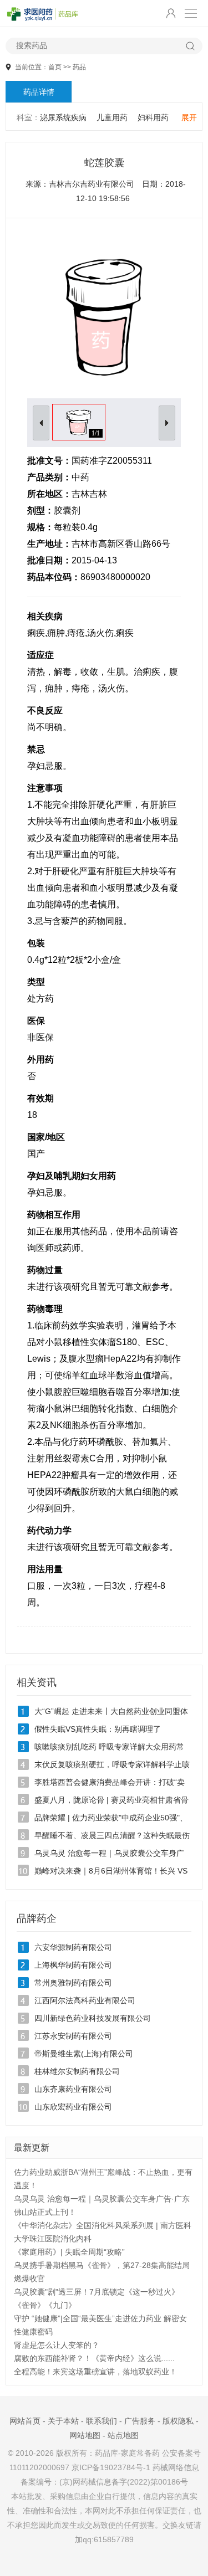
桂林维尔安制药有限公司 (77, 2071)
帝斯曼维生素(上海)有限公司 (84, 2054)
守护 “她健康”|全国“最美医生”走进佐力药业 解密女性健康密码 (100, 2325)
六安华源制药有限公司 (73, 1947)
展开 (189, 117)
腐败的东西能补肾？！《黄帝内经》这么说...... (94, 2358)
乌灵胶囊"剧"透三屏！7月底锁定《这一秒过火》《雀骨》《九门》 (97, 2298)
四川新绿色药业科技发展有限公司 (93, 2018)
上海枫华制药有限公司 (73, 1965)
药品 (79, 67)
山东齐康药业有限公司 (73, 2089)
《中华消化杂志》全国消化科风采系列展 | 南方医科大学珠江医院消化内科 (103, 2232)
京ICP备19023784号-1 (111, 2467)
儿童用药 (112, 117)
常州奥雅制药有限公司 (73, 1983)
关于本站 (63, 2421)
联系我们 (102, 2421)
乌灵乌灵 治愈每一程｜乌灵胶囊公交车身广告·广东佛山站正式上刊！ (102, 2205)
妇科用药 (153, 117)
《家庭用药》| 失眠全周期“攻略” (69, 2252)
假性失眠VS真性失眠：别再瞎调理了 (98, 1729)
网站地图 (85, 2435)
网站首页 (25, 2421)
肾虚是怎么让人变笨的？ (57, 2345)
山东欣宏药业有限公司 (73, 2107)
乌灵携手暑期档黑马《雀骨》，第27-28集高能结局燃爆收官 (102, 2272)
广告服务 (140, 2421)
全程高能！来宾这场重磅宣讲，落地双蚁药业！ (95, 2372)
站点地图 (123, 2435)
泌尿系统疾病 (63, 117)
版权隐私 (178, 2421)
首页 (55, 67)
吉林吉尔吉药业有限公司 (92, 184)
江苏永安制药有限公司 (73, 2036)
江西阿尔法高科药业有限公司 (85, 2000)
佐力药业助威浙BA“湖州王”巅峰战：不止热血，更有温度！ (103, 2179)
